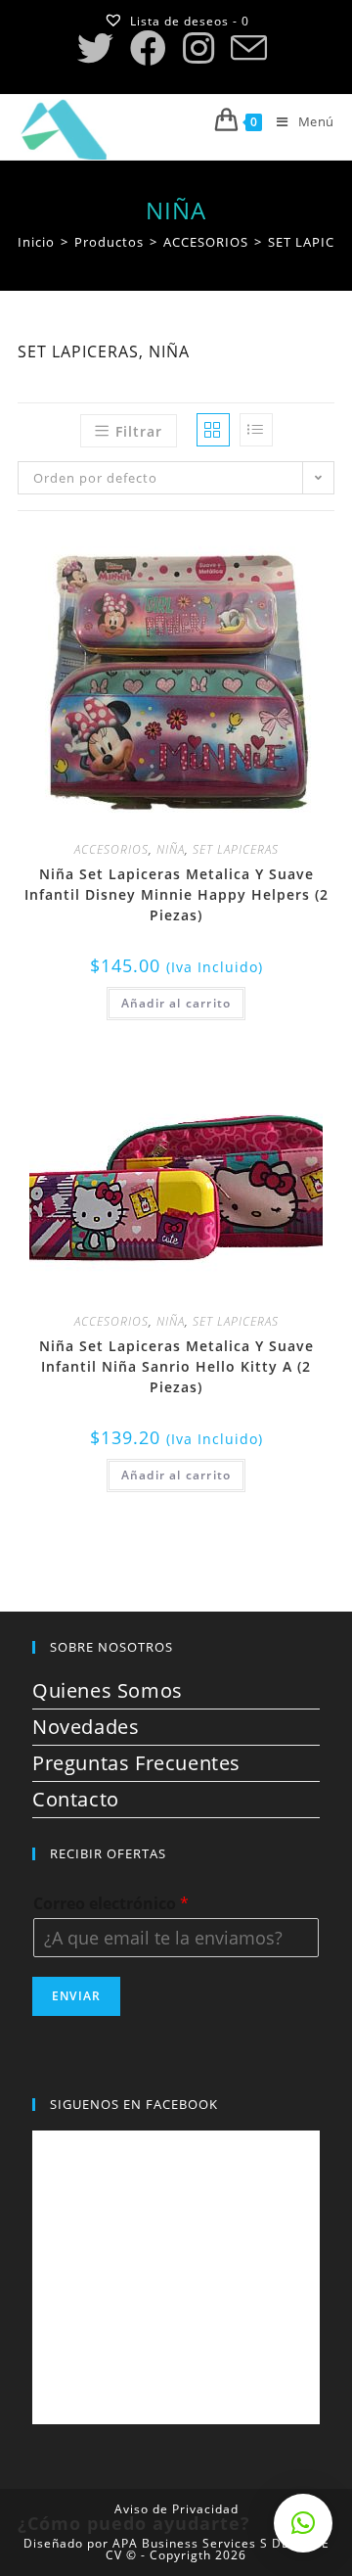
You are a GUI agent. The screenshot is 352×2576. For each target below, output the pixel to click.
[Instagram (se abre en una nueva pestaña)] (198, 48)
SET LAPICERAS (236, 849)
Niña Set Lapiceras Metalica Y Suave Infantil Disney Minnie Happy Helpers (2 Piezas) (176, 894)
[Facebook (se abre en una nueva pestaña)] (148, 48)
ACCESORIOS (111, 849)
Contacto (76, 1799)
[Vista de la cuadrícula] (213, 430)
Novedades (86, 1727)
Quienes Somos (108, 1690)
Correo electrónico (111, 1904)
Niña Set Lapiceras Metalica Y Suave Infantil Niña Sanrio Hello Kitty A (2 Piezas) (176, 1366)
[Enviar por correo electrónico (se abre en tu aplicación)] (248, 48)
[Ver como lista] (256, 430)
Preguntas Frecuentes (136, 1763)
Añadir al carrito (176, 1003)
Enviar (76, 1996)
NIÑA (171, 849)
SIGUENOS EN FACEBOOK (134, 2104)
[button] (285, 552)
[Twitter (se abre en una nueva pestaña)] (99, 48)
